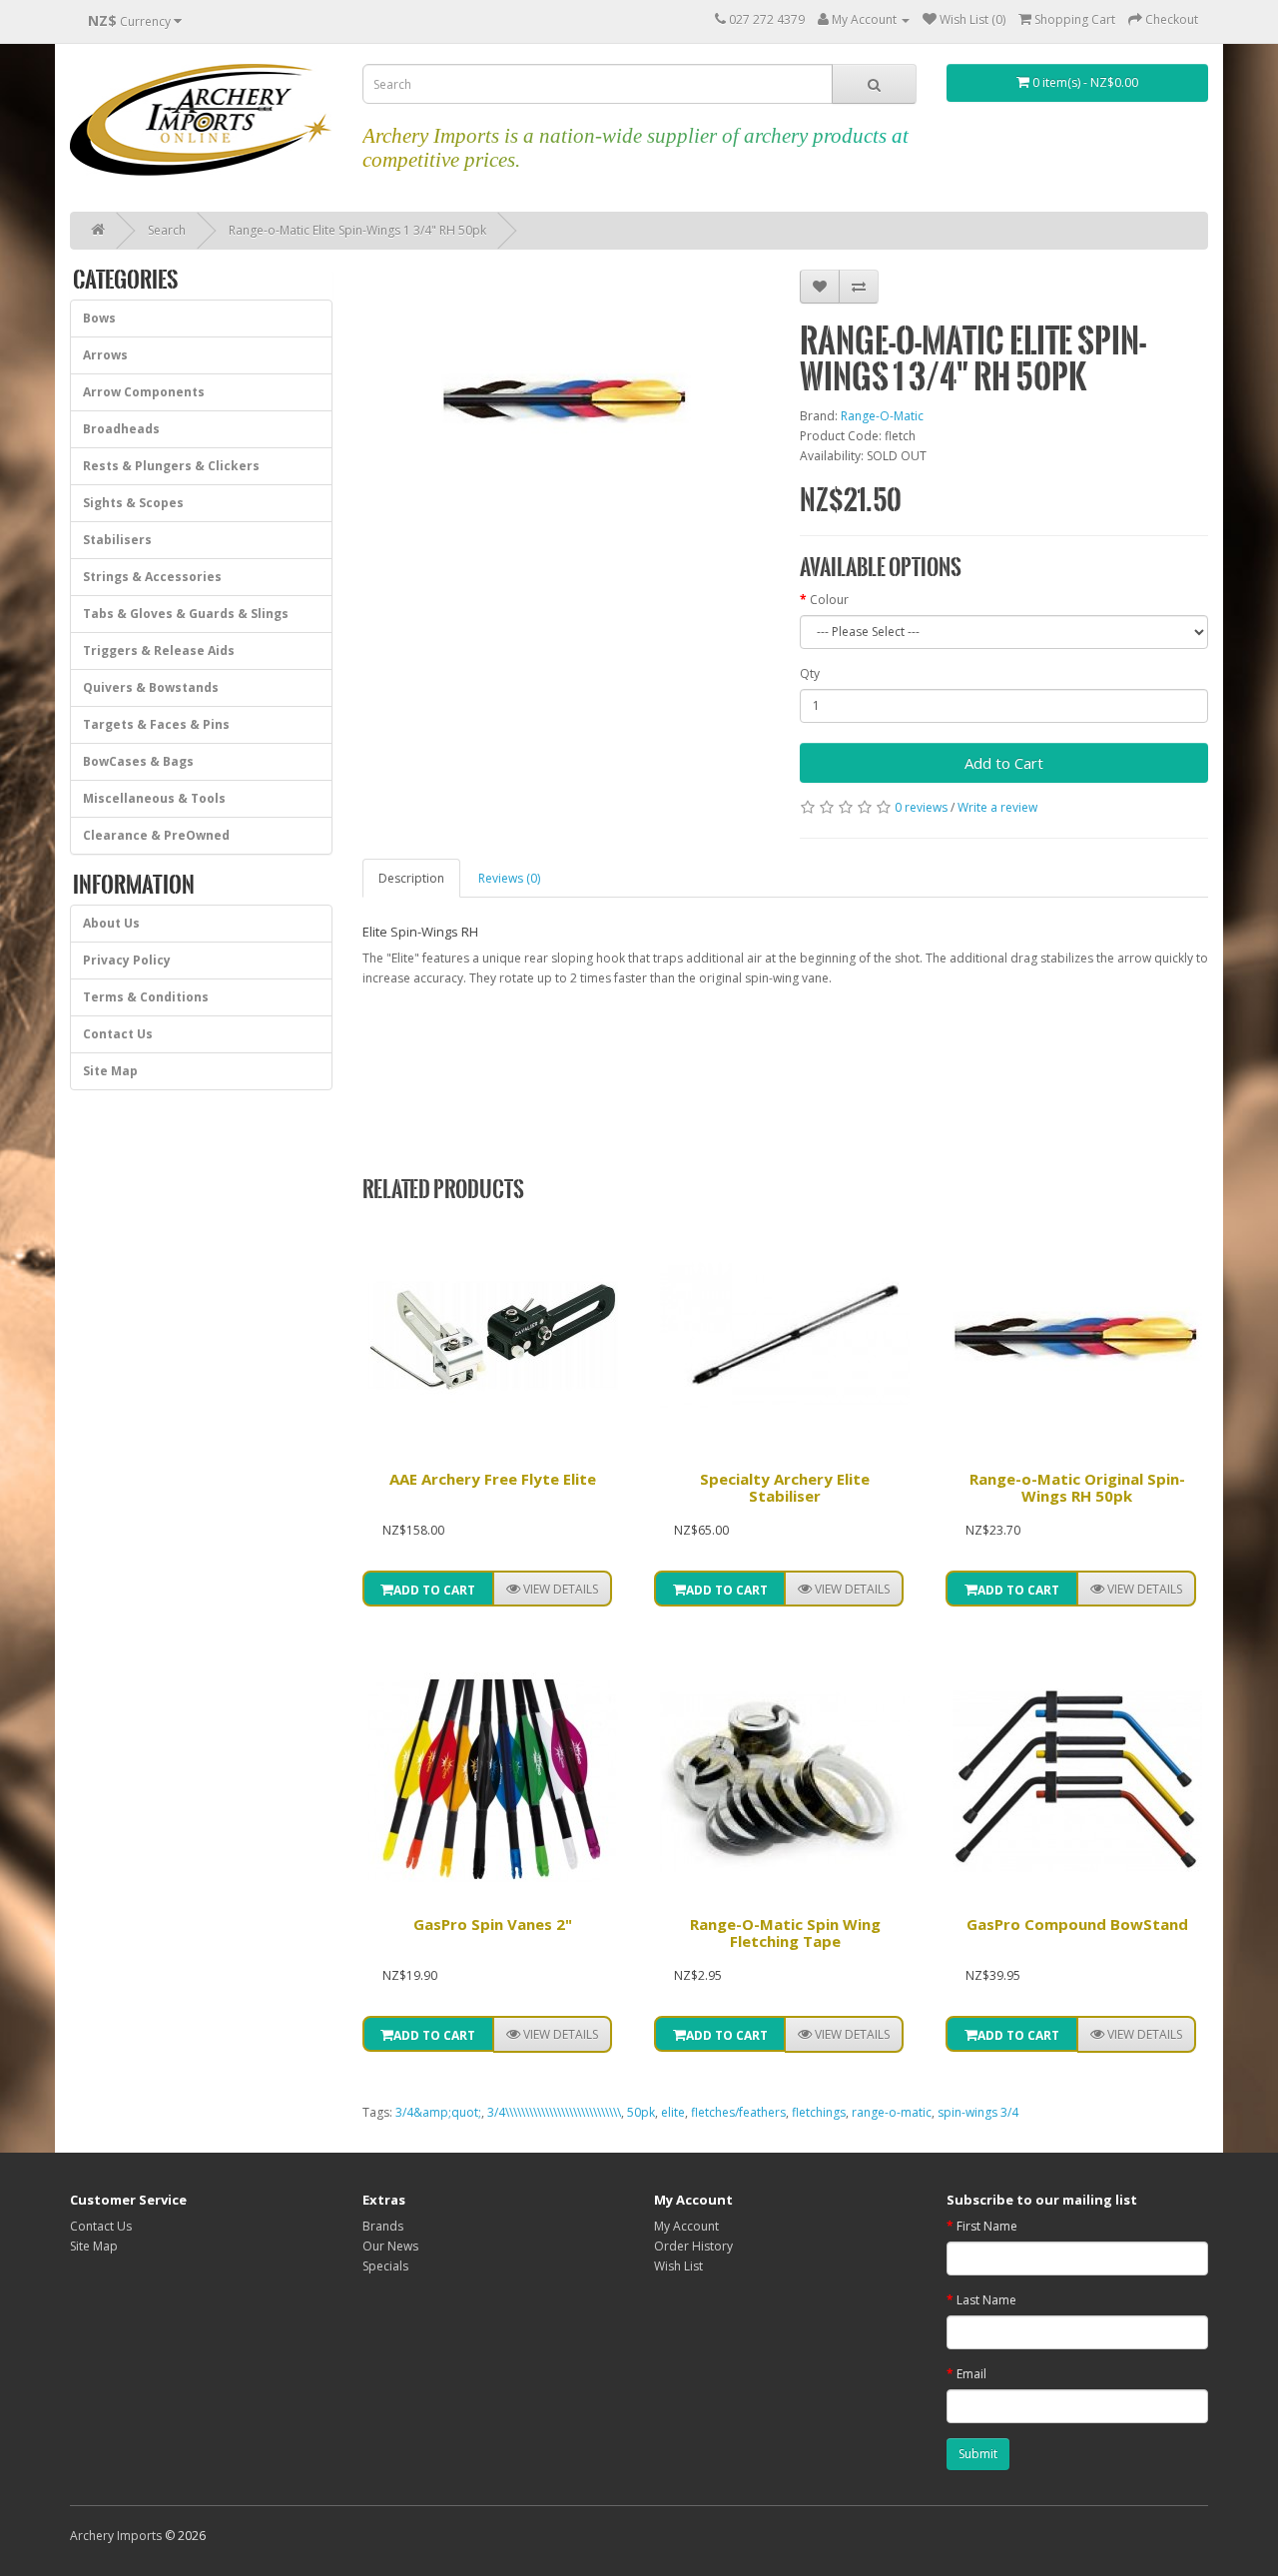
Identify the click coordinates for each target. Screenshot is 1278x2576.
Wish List (678, 2266)
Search (167, 230)
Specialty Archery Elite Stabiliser (785, 1487)
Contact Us (118, 1034)
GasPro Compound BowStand (1077, 1924)
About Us (111, 923)
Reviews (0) (509, 878)
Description (411, 878)
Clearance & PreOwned (156, 835)
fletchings (819, 2112)
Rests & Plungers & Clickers (171, 466)
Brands (383, 2226)
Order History (693, 2246)
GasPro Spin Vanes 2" (493, 1924)
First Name (987, 2226)
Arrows (105, 355)
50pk (641, 2112)
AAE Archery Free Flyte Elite (493, 1479)
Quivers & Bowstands (151, 687)
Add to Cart (1004, 763)
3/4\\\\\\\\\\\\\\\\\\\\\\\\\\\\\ (554, 2112)
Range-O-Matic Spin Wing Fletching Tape (785, 1932)
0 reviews (921, 807)
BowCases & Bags (138, 761)
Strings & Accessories (152, 577)
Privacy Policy (127, 960)
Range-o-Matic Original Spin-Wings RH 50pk (1077, 1487)
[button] (553, 1589)
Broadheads (121, 429)
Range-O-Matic (882, 416)
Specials (385, 2266)
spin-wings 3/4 (978, 2112)
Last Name (986, 2300)
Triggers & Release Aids (159, 650)
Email (971, 2374)
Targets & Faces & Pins (156, 724)
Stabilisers (117, 540)
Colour (829, 600)
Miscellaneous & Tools (154, 798)
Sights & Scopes (133, 503)
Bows (99, 318)
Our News (390, 2246)
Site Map (110, 1071)
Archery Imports (116, 2536)
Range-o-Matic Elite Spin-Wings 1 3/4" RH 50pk (357, 230)
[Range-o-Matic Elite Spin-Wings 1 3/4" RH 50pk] (567, 398)
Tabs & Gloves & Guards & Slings (186, 614)
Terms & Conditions (146, 997)
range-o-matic (892, 2112)
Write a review (997, 807)
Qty (810, 673)
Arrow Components (144, 392)
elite (673, 2112)
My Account (686, 2226)
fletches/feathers (738, 2112)
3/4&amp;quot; (438, 2112)
